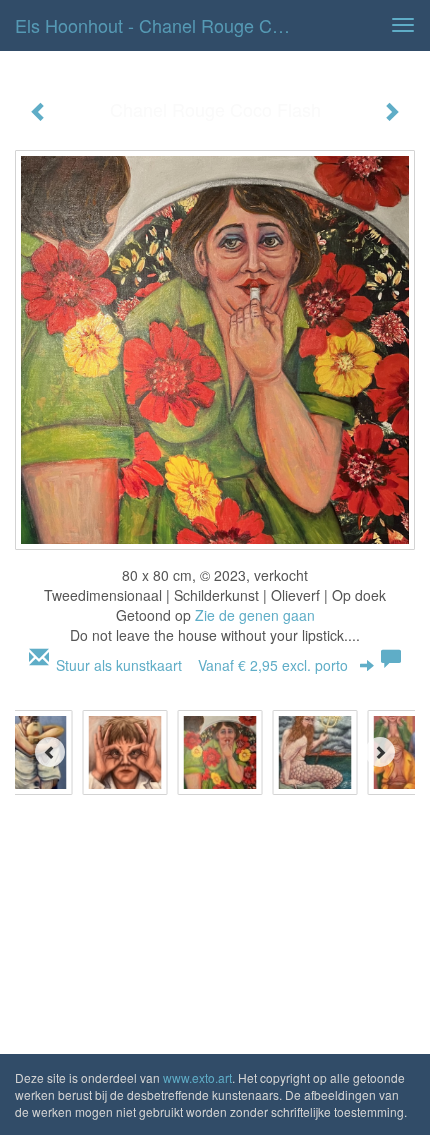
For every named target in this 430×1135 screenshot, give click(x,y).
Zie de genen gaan (255, 615)
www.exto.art (197, 1077)
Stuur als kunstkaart (202, 665)
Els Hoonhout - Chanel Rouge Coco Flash (163, 25)
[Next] (380, 752)
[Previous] (50, 752)
